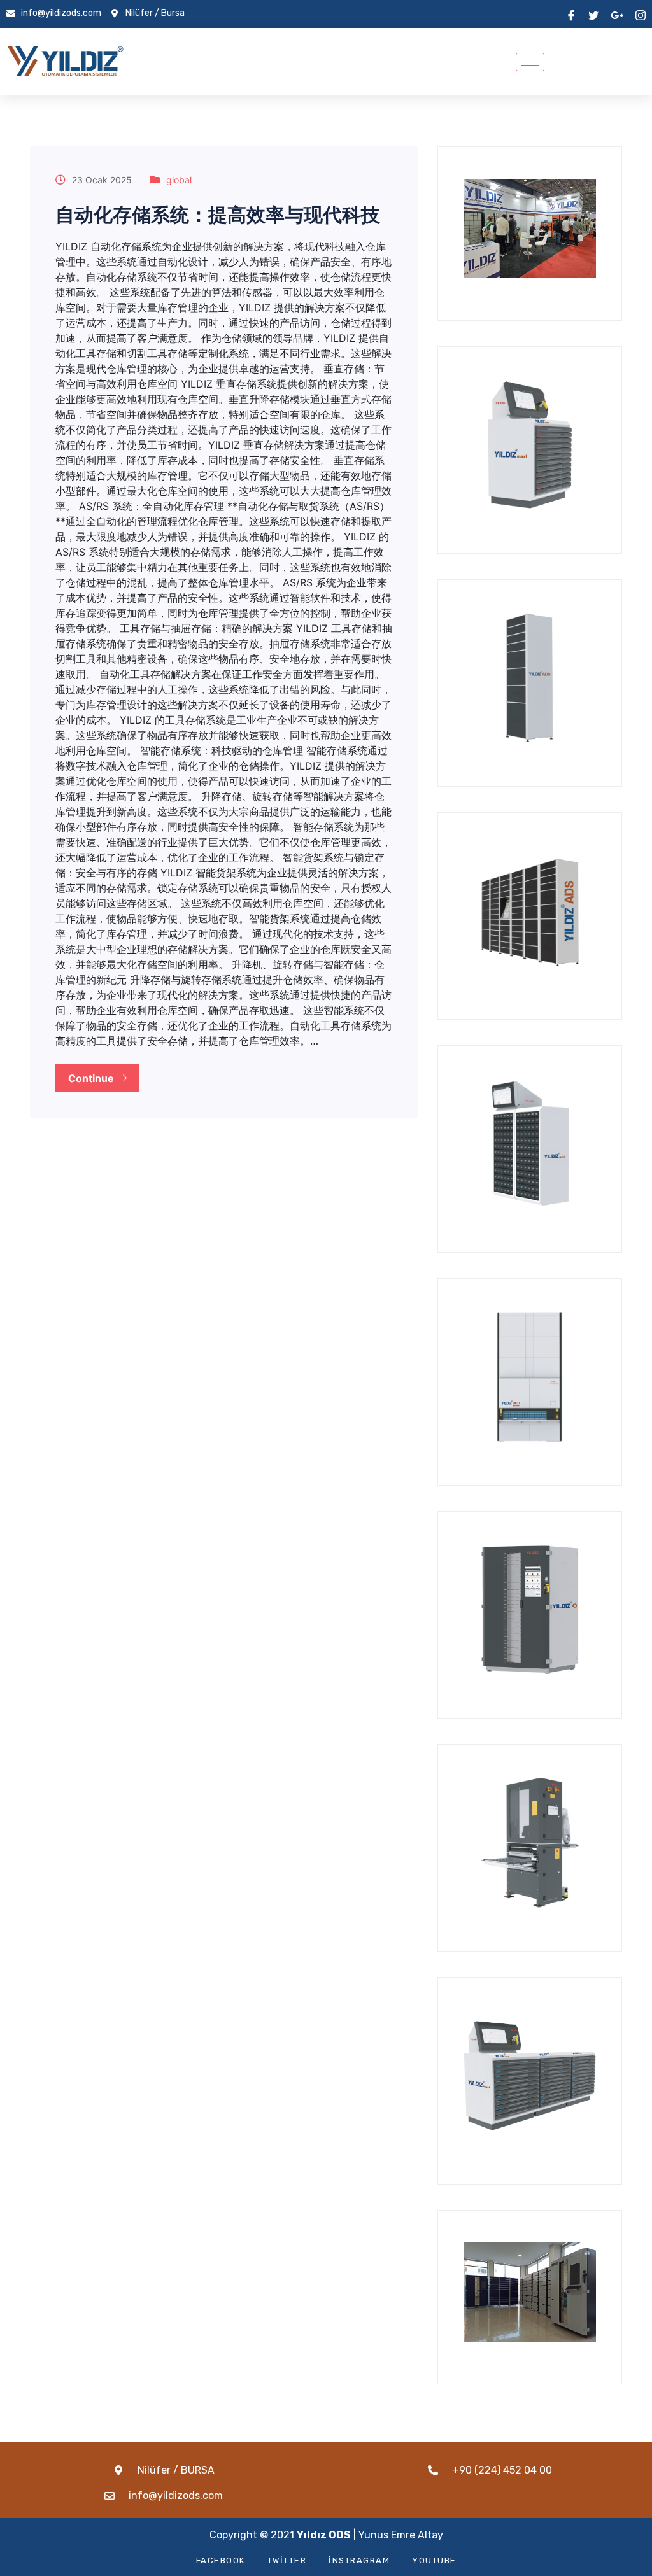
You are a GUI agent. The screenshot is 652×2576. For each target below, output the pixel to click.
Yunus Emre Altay (401, 2535)
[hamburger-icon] (530, 62)
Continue (92, 1078)
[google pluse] (617, 14)
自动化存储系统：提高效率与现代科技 (218, 215)
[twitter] (593, 14)
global (179, 180)
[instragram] (641, 14)
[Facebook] (571, 14)
